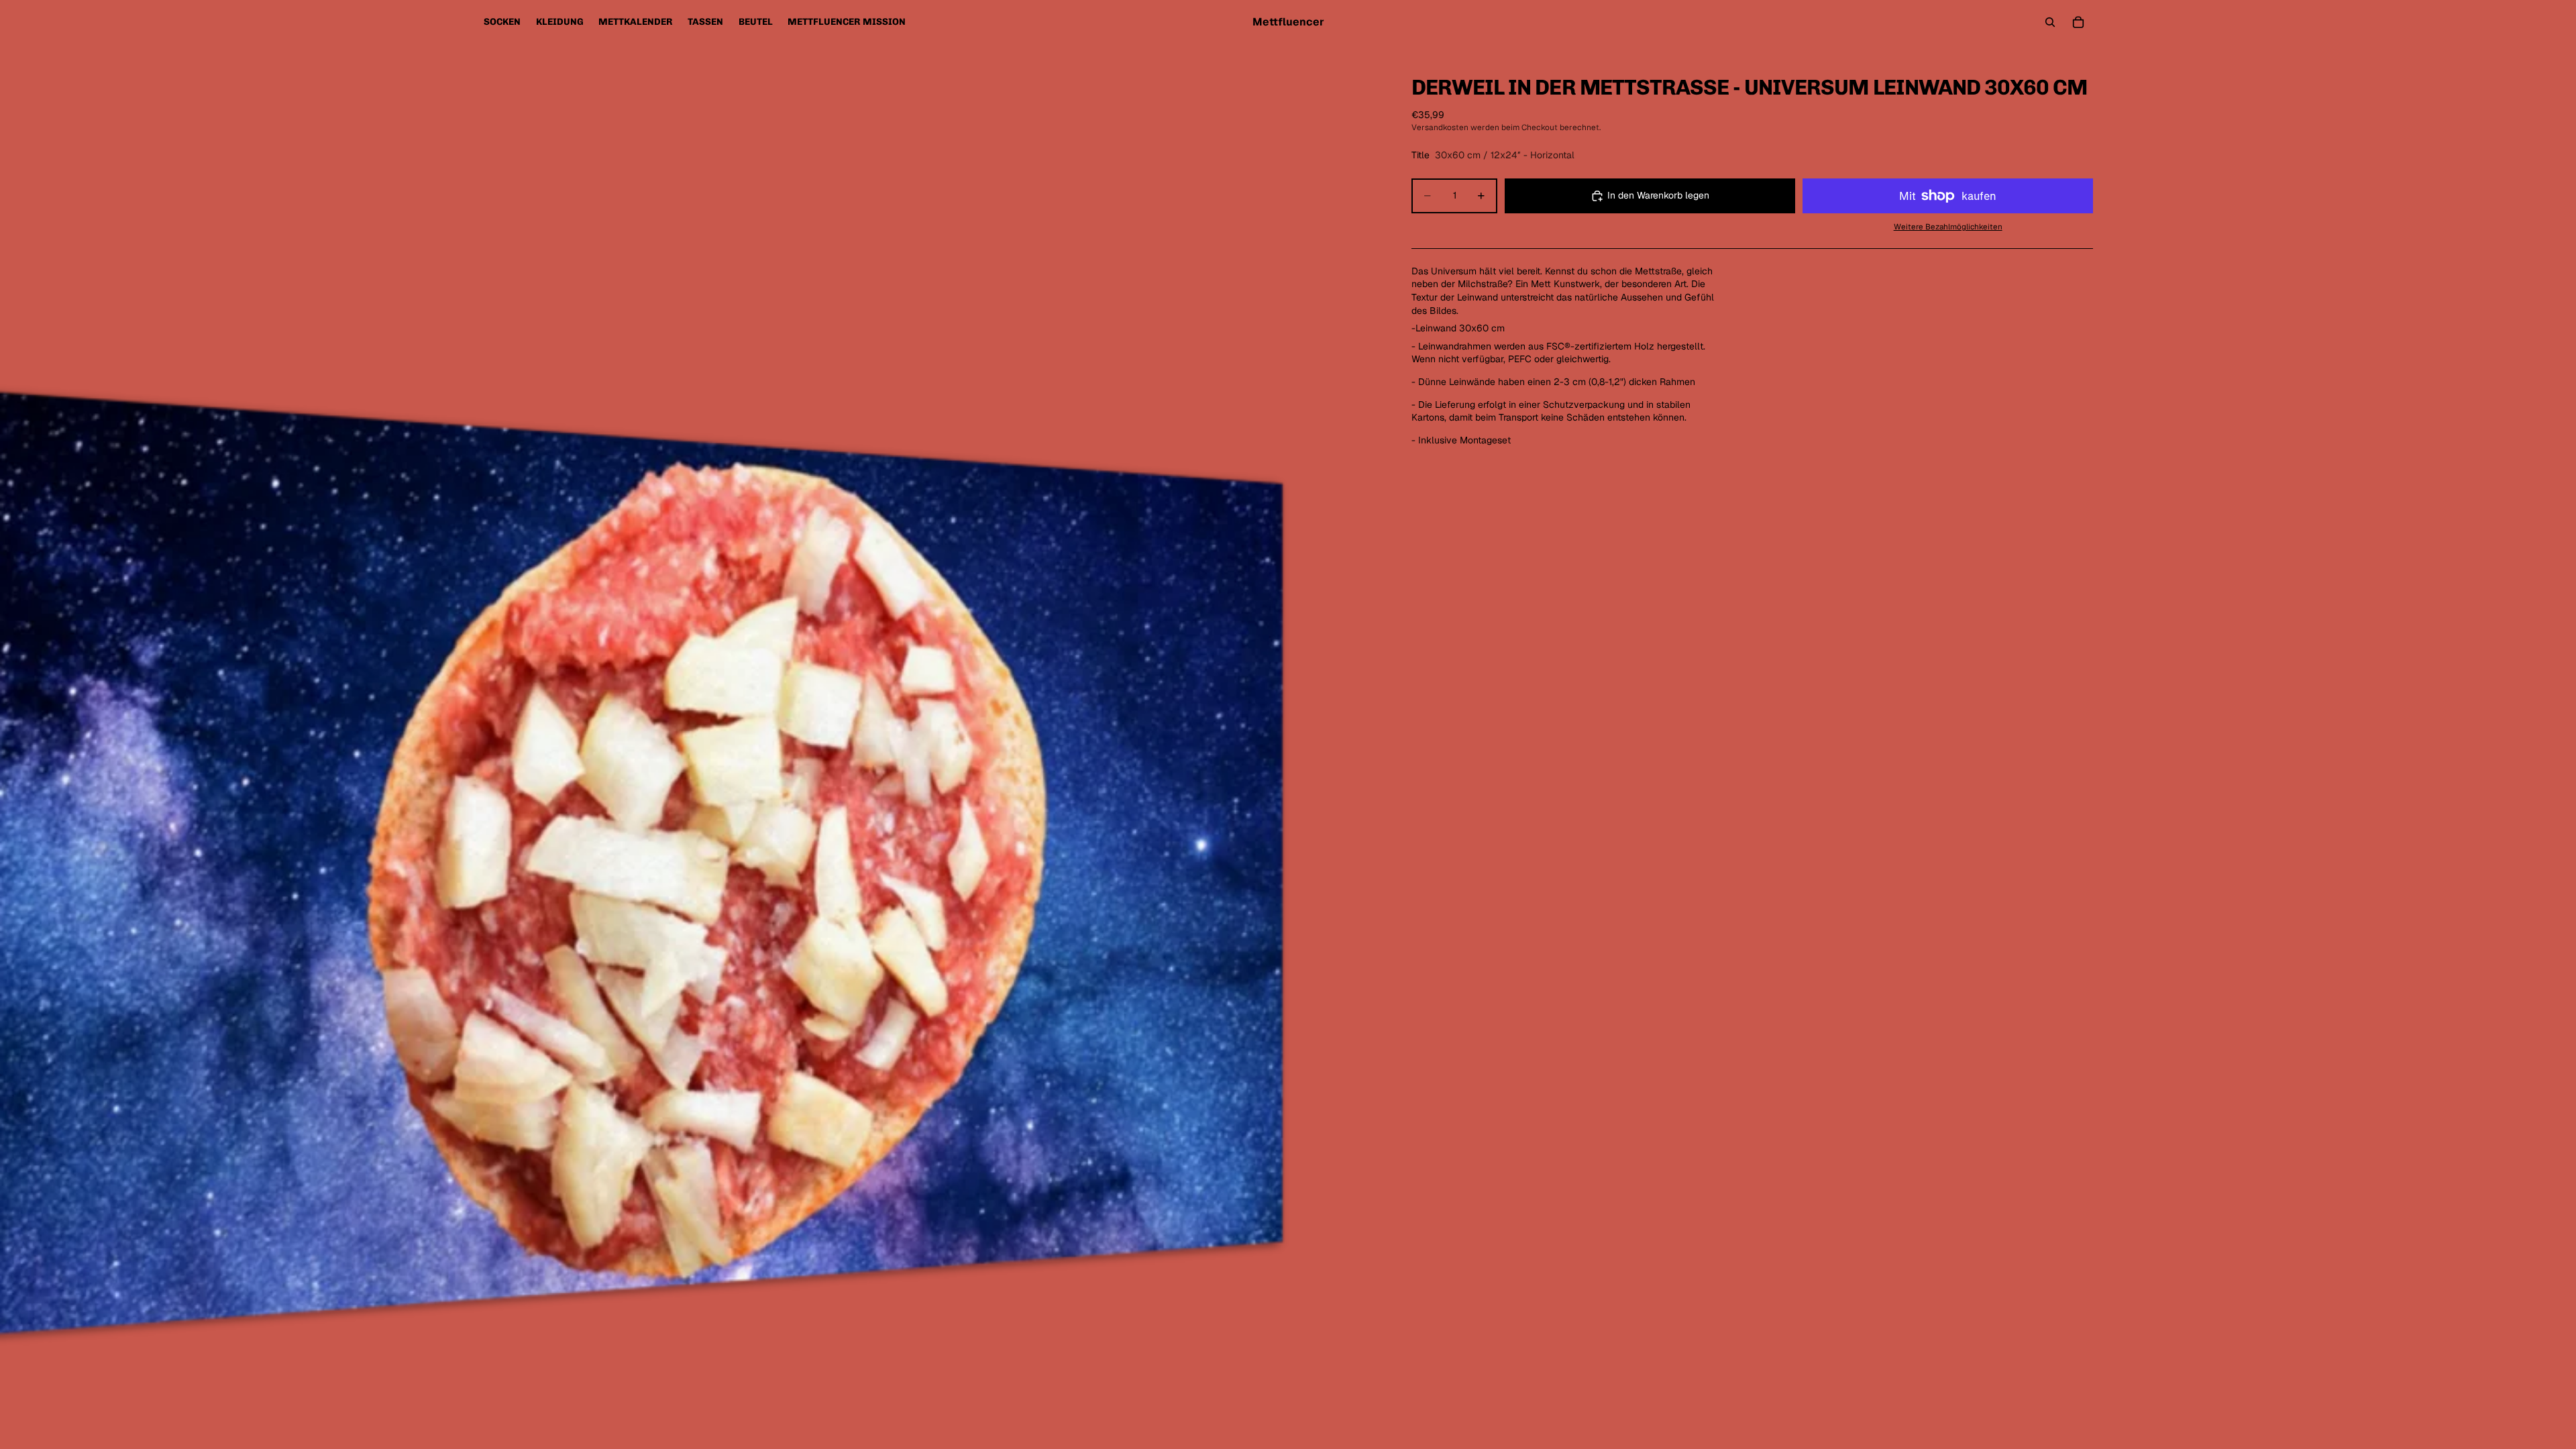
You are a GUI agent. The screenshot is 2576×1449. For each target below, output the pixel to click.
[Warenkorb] (2078, 22)
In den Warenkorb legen (1658, 195)
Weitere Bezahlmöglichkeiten (1948, 226)
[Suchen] (2050, 22)
